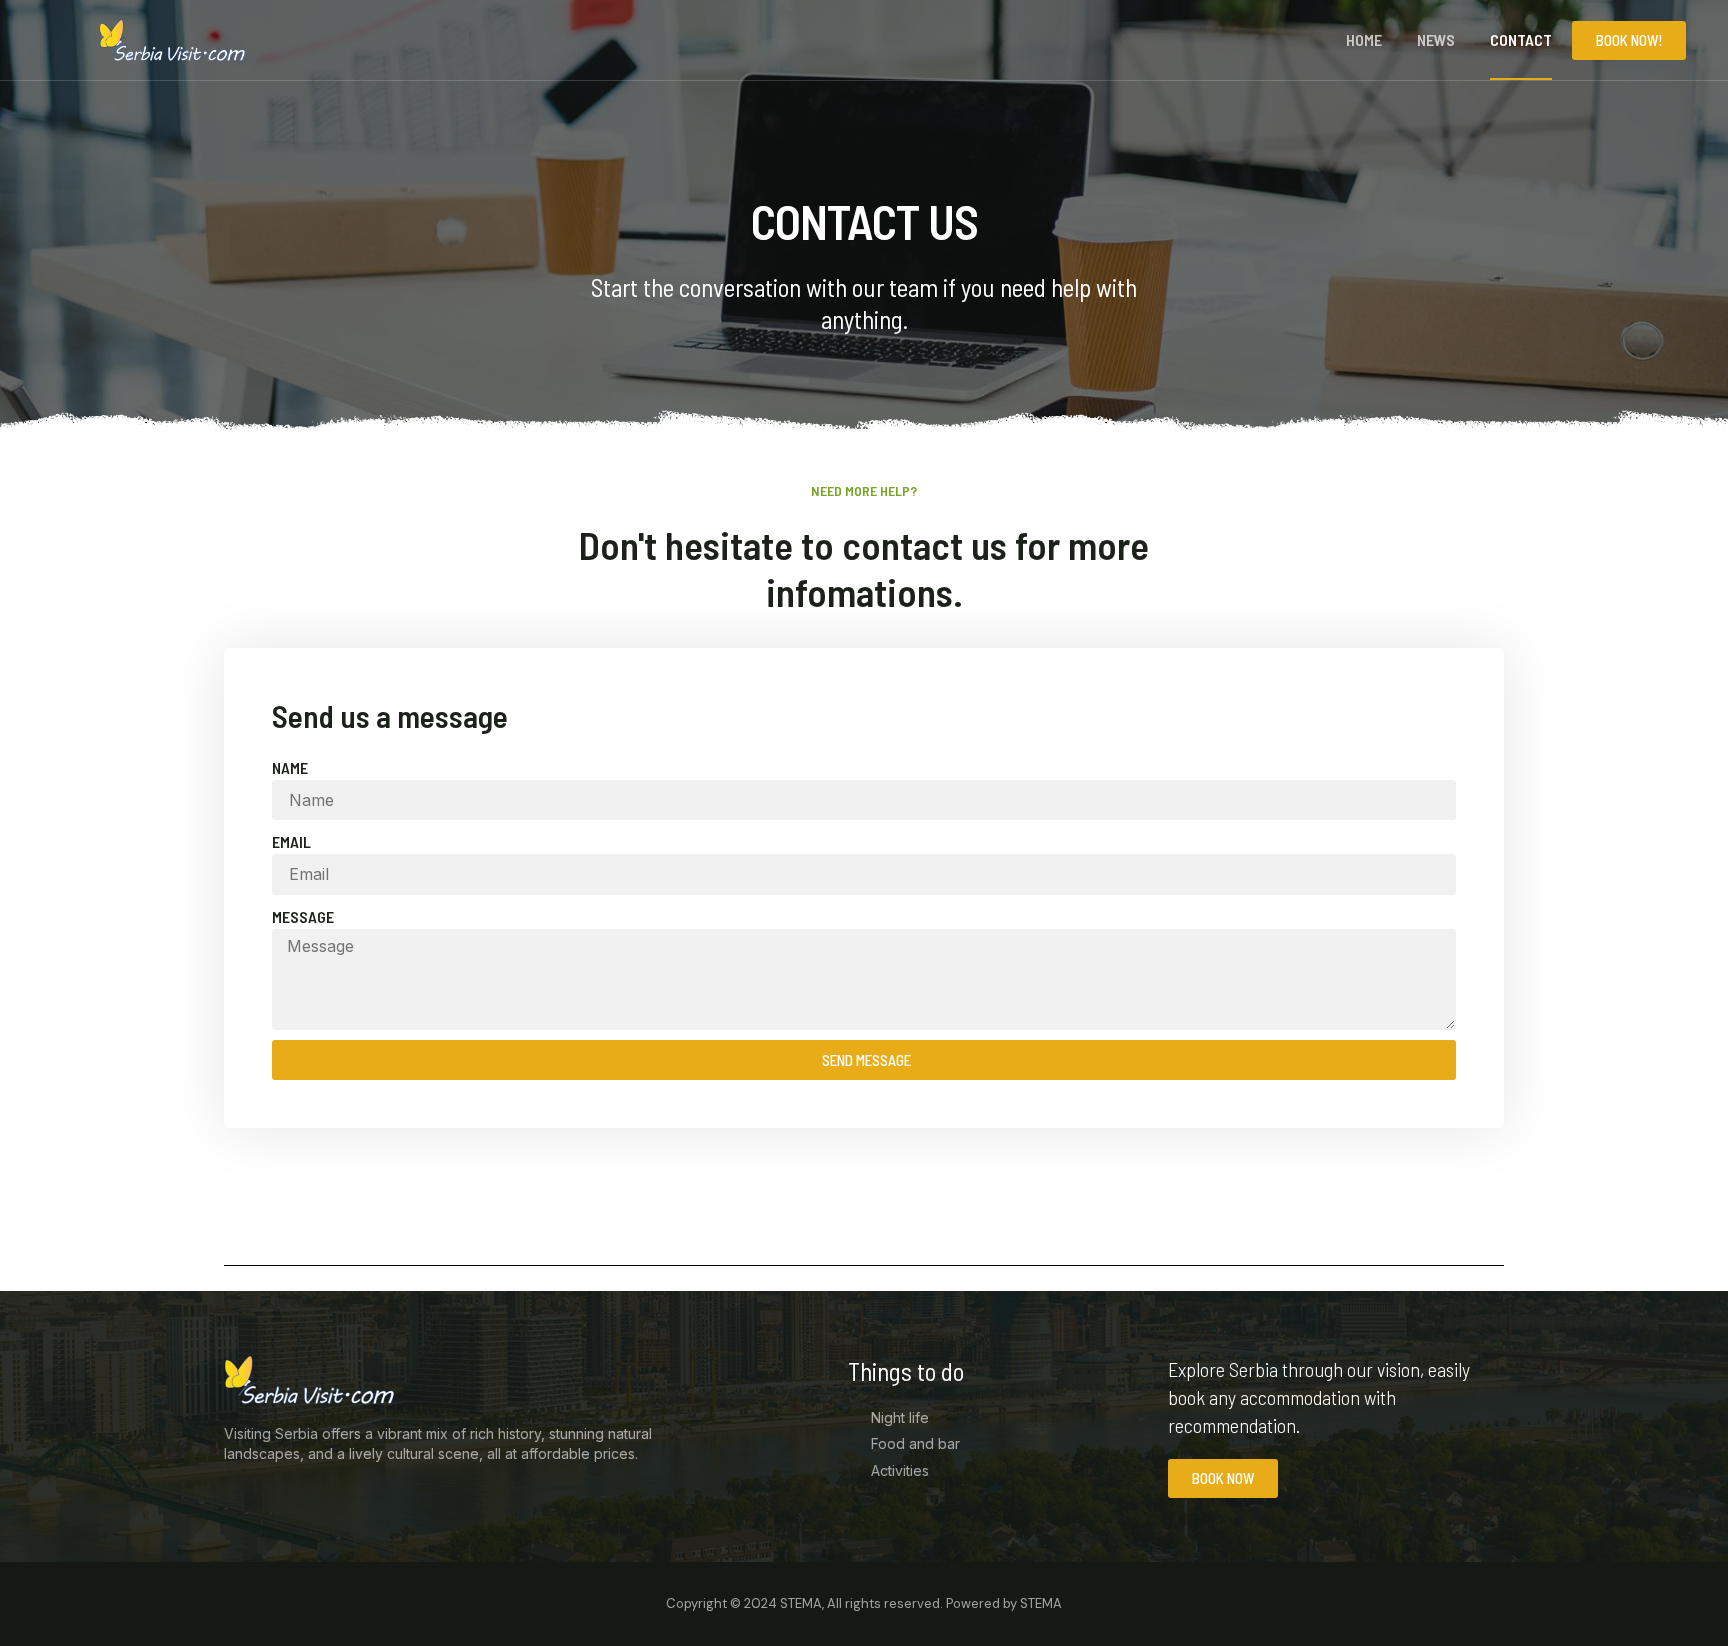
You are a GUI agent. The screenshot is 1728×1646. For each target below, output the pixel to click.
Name (290, 767)
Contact (1521, 39)
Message (303, 916)
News (1436, 39)
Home (1364, 39)
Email (291, 841)
